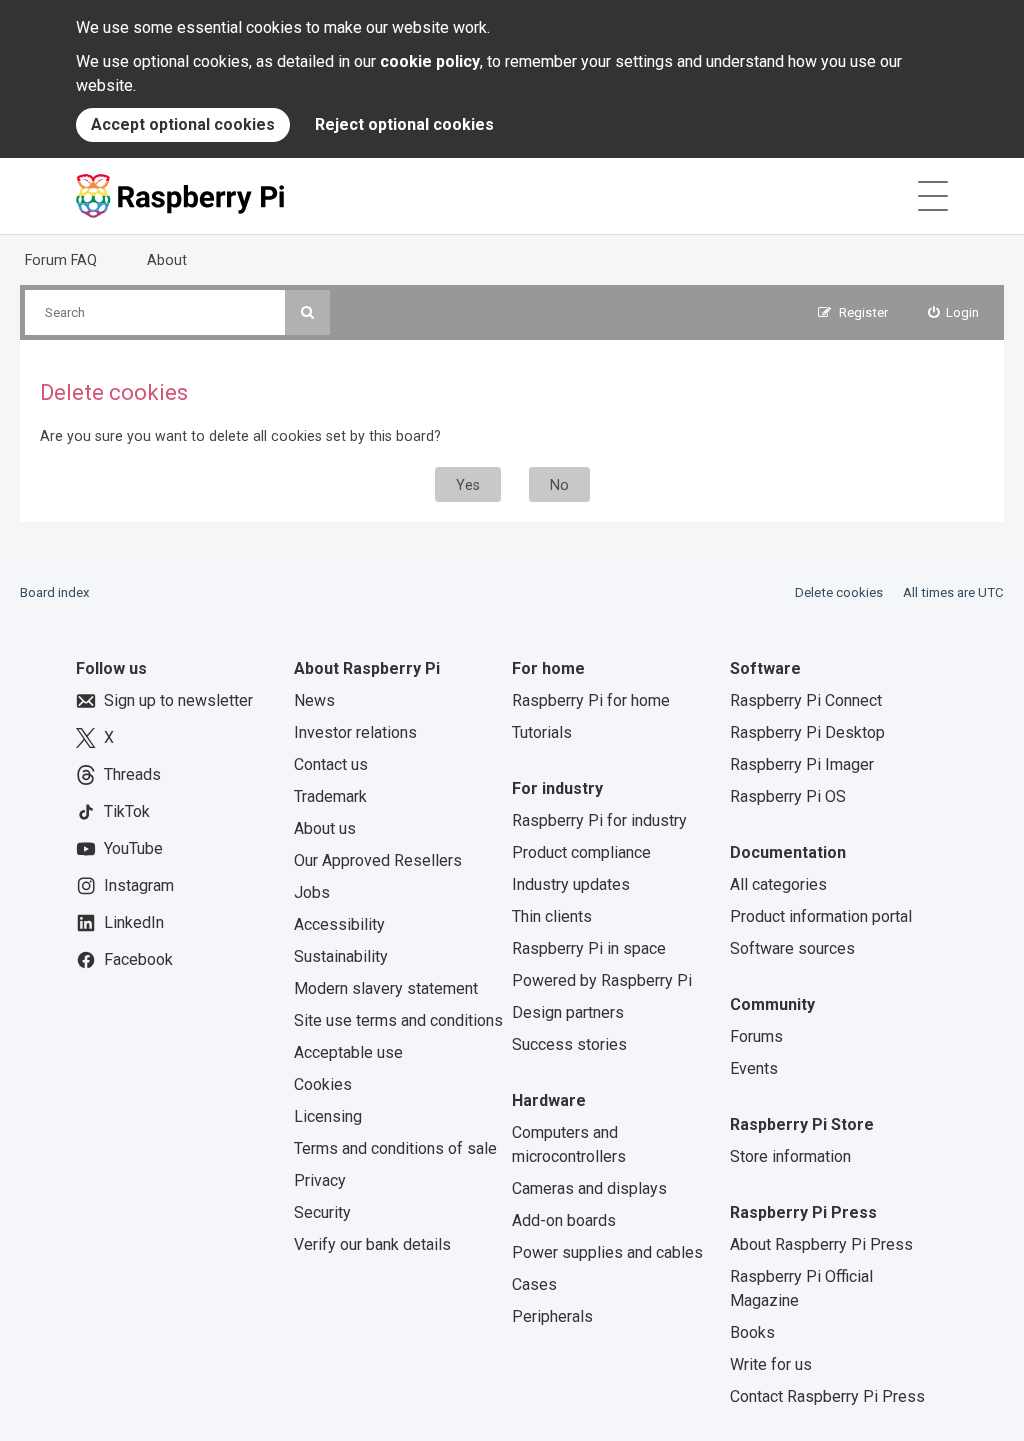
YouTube (133, 848)
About (167, 260)
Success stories (569, 1044)
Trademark (330, 796)
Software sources (792, 948)
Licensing (328, 1116)
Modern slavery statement (386, 988)
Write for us (771, 1364)
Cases (534, 1284)
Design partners (568, 1012)
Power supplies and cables (607, 1252)
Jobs (312, 892)
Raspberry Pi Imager (802, 764)
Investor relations (355, 732)
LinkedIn (134, 922)
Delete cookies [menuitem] (839, 592)
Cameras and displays (589, 1188)
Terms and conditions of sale (395, 1148)
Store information (790, 1156)
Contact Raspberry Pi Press (827, 1396)
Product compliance (581, 852)
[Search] (307, 312)
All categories (778, 884)
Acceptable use (348, 1052)
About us (325, 828)
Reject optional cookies (404, 124)
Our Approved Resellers (378, 860)
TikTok (127, 811)
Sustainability (341, 956)
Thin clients (552, 916)
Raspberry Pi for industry (599, 820)
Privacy (320, 1180)
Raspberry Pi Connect (806, 700)
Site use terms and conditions (398, 1020)
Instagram (139, 885)
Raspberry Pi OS (788, 796)
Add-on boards (564, 1220)
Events (754, 1068)
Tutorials (542, 732)
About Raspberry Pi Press (821, 1244)
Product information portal (821, 916)
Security (322, 1212)
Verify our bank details (372, 1244)
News (314, 700)
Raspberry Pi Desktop (807, 732)
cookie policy (430, 61)
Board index (55, 592)
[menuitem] (954, 312)
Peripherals (552, 1316)
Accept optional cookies (183, 124)
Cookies (323, 1084)
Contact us (331, 764)
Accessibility (339, 924)
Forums (756, 1036)
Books (752, 1332)
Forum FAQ (61, 260)
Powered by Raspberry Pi (602, 980)
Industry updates (571, 884)
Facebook (138, 959)
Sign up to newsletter (178, 700)
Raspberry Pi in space (589, 948)
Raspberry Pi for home (591, 700)
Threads (132, 774)
